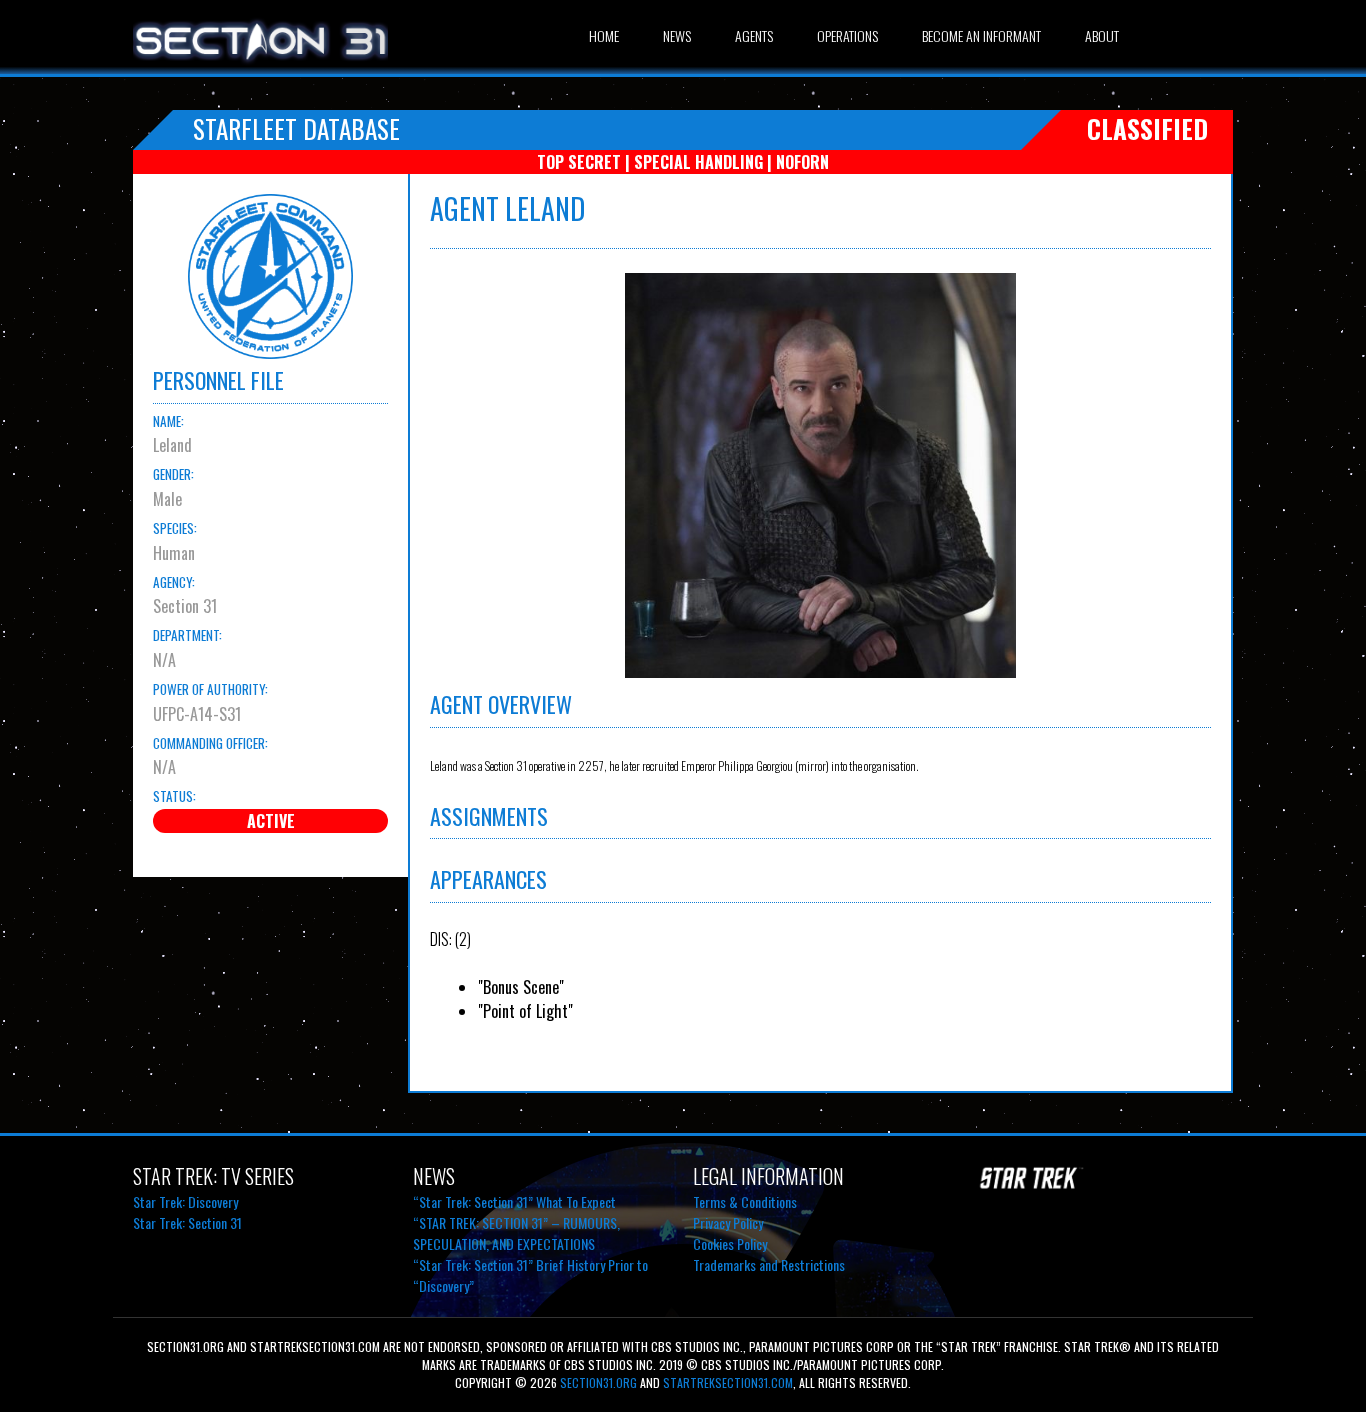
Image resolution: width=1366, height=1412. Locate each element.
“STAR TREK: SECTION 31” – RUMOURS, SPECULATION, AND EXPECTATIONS (516, 1233)
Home (604, 35)
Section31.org (597, 1382)
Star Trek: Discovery (185, 1201)
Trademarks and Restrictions (769, 1264)
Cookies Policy (730, 1243)
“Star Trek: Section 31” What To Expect (514, 1201)
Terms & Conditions (745, 1201)
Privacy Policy (728, 1222)
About (1102, 35)
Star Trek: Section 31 (187, 1222)
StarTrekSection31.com (728, 1382)
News (677, 35)
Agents (754, 35)
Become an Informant (981, 35)
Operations (847, 35)
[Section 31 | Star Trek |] (260, 62)
